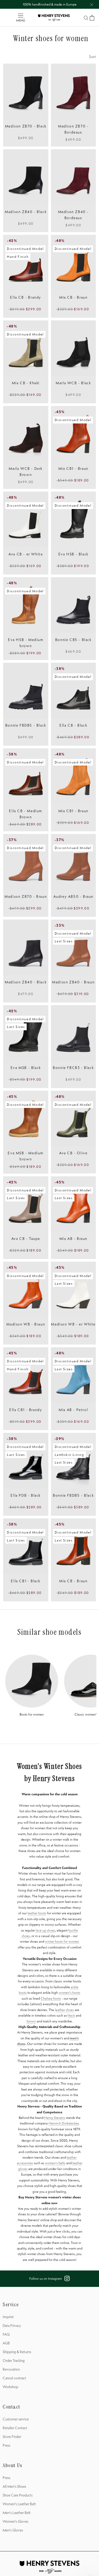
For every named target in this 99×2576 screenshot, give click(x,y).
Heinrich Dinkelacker (63, 2123)
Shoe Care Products (18, 2495)
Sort (92, 57)
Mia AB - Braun (73, 1239)
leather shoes (64, 2010)
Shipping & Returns (17, 2352)
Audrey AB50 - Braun (73, 896)
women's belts (55, 2163)
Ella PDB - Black (26, 1495)
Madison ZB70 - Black (26, 126)
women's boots (69, 1992)
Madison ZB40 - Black (26, 212)
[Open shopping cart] (92, 18)
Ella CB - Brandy (26, 297)
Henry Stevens (55, 2118)
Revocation (11, 2369)
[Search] (86, 18)
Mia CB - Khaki (26, 383)
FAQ (6, 2334)
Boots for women (32, 1714)
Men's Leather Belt (17, 2513)
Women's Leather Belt (19, 2504)
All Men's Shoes (14, 2486)
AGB (6, 2343)
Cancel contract (14, 2378)
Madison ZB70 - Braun (26, 896)
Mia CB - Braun (73, 297)
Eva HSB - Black (73, 554)
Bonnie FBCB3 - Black (73, 1068)
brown (31, 2021)
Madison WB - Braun (26, 1324)
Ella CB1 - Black (26, 1581)
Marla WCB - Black (73, 383)
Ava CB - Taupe (26, 1239)
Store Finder (12, 2437)
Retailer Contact (15, 2428)
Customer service (16, 2419)
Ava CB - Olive (73, 1153)
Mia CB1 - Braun (73, 469)
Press (6, 2445)
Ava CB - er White (26, 554)
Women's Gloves (15, 2521)
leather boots (37, 1913)
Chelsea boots (51, 1998)
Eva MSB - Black (26, 1068)
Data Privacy (12, 2326)
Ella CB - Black (73, 725)
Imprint (8, 2317)
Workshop (10, 2387)
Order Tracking (14, 2361)
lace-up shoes (45, 1930)
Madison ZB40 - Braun (73, 982)
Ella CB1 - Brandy (26, 1410)
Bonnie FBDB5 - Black (26, 725)
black (71, 2015)
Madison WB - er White (73, 1324)
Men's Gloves (13, 2530)
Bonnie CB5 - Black (73, 640)
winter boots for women (62, 1941)
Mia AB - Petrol (73, 1410)
